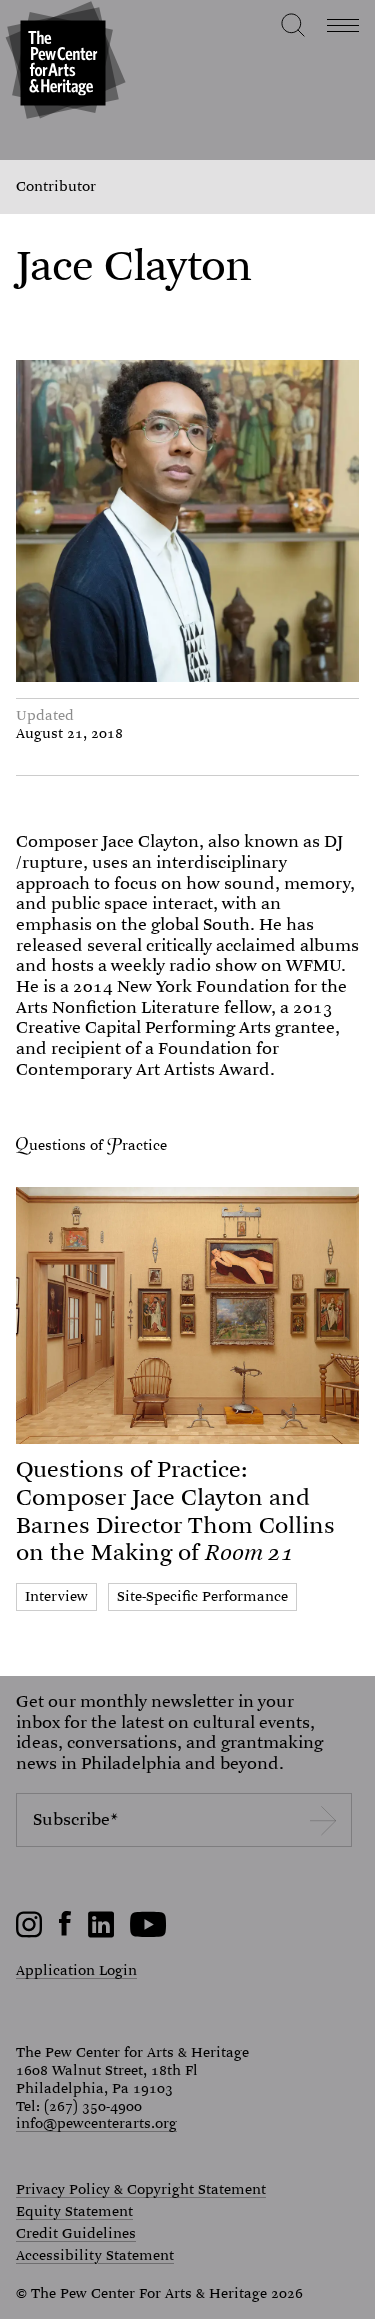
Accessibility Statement (95, 2256)
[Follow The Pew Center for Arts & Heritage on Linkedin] (101, 1933)
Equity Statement (74, 2212)
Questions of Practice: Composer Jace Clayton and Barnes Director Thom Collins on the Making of (175, 1511)
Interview (56, 1596)
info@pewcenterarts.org (96, 2123)
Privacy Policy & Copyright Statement (141, 2190)
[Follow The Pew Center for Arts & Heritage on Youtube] (148, 1933)
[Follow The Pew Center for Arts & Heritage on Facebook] (65, 1931)
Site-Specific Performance (202, 1596)
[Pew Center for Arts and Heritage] (62, 62)
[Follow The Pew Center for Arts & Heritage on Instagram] (29, 1933)
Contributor (56, 187)
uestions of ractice (98, 1145)
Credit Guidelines (76, 2234)
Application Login (76, 1970)
